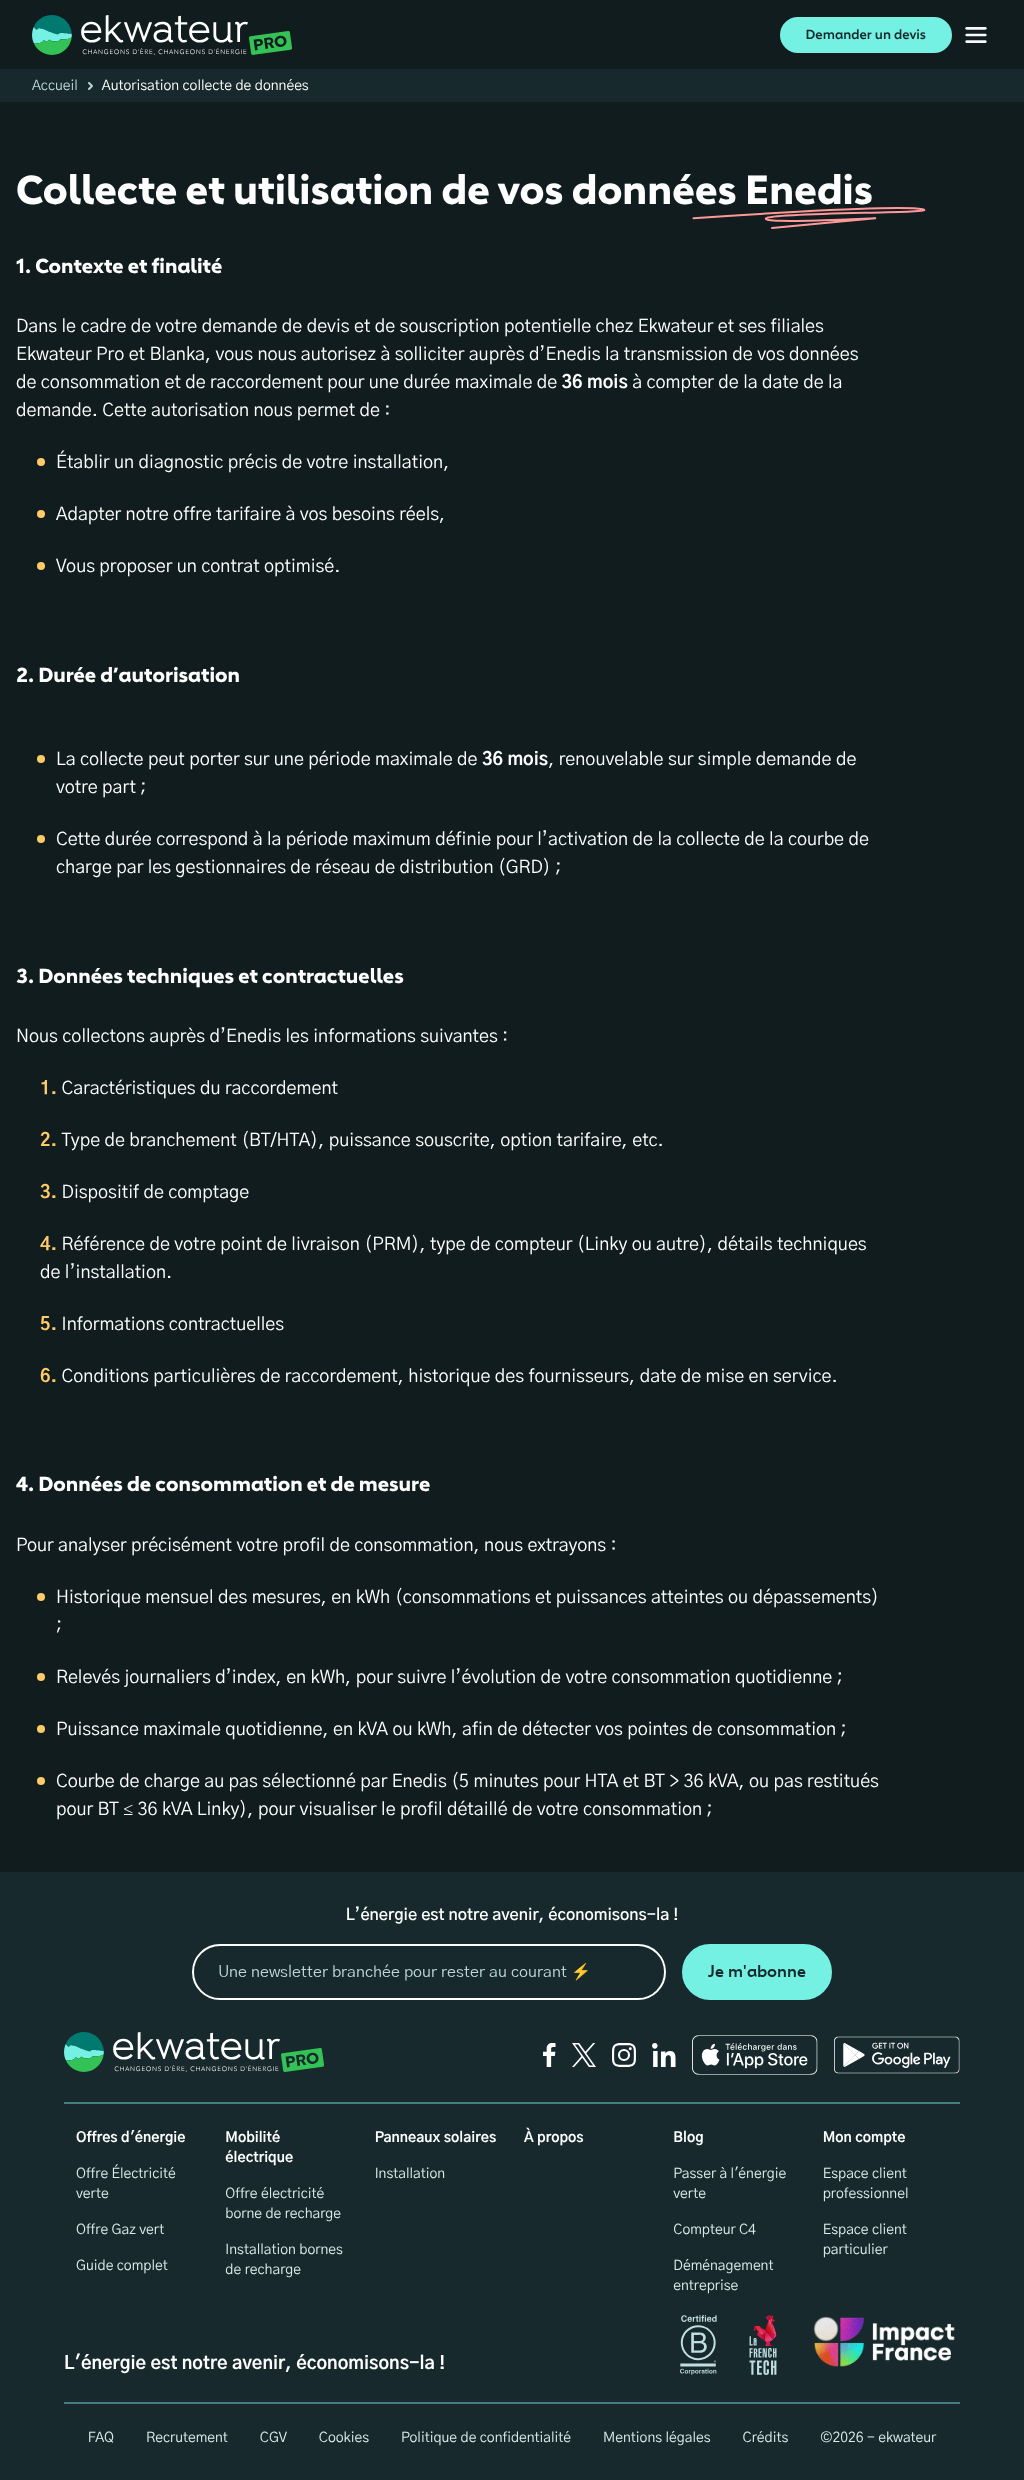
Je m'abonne (757, 1971)
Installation (410, 2174)
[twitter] (584, 2055)
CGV (273, 2438)
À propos (554, 2138)
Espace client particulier (865, 2240)
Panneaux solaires (436, 2138)
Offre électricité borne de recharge (283, 2204)
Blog (688, 2138)
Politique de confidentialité (486, 2438)
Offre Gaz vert (120, 2230)
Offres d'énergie (130, 2138)
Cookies (344, 2438)
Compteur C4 (714, 2230)
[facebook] (549, 2055)
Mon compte (864, 2138)
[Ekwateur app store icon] (755, 2055)
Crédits (766, 2438)
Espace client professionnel (866, 2184)
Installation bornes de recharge (283, 2260)
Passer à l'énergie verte (729, 2184)
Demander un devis (866, 35)
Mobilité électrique (259, 2148)
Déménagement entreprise (723, 2276)
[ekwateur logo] (162, 35)
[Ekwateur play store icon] (897, 2055)
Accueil (55, 86)
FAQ (101, 2438)
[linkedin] (664, 2055)
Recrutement (187, 2438)
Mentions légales (657, 2438)
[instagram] (624, 2055)
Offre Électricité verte (126, 2184)
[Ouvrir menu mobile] (976, 35)
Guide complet (122, 2266)
